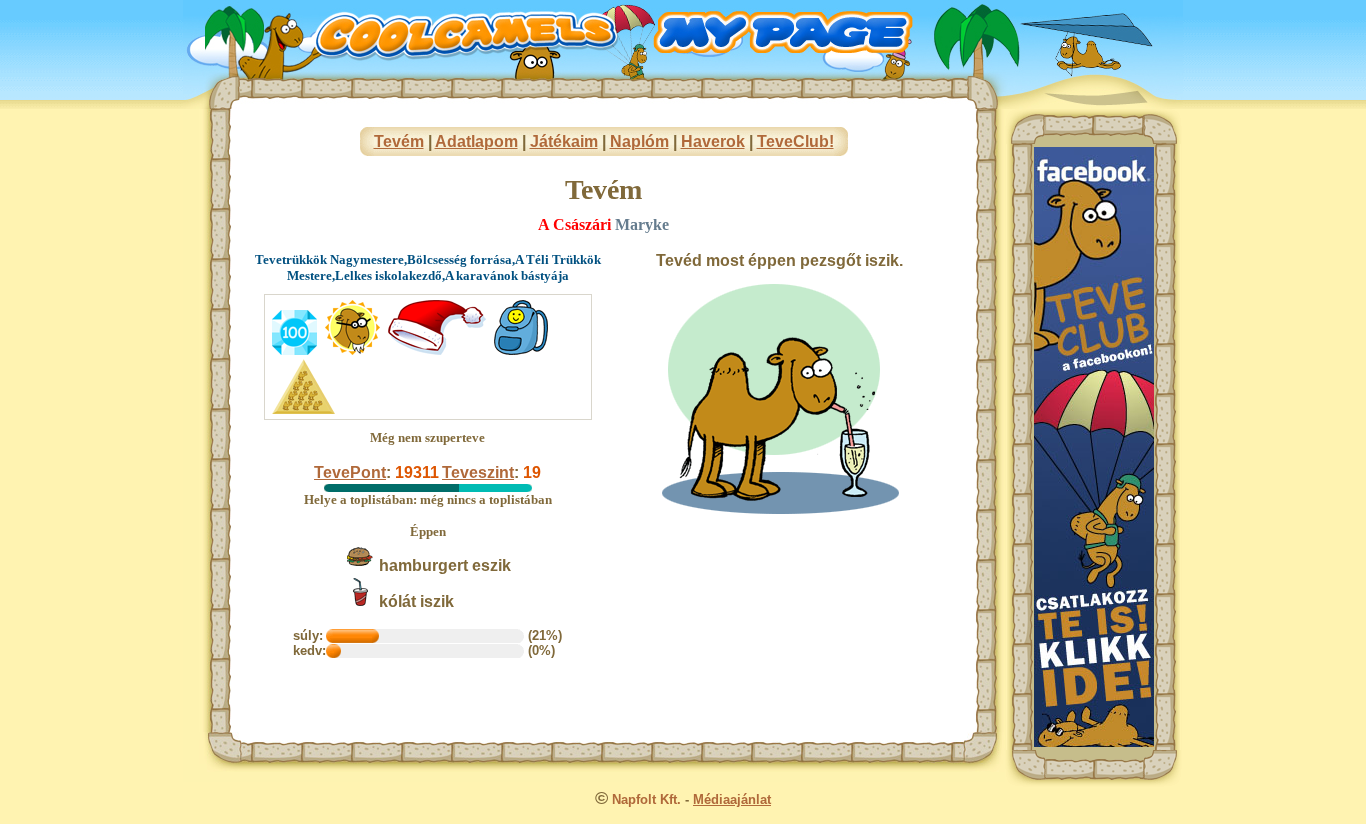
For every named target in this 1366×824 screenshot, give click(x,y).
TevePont (350, 472)
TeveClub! (795, 141)
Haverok (713, 141)
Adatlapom (476, 141)
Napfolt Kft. (646, 799)
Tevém (399, 141)
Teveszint (478, 472)
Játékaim (564, 141)
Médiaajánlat (732, 799)
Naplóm (639, 141)
